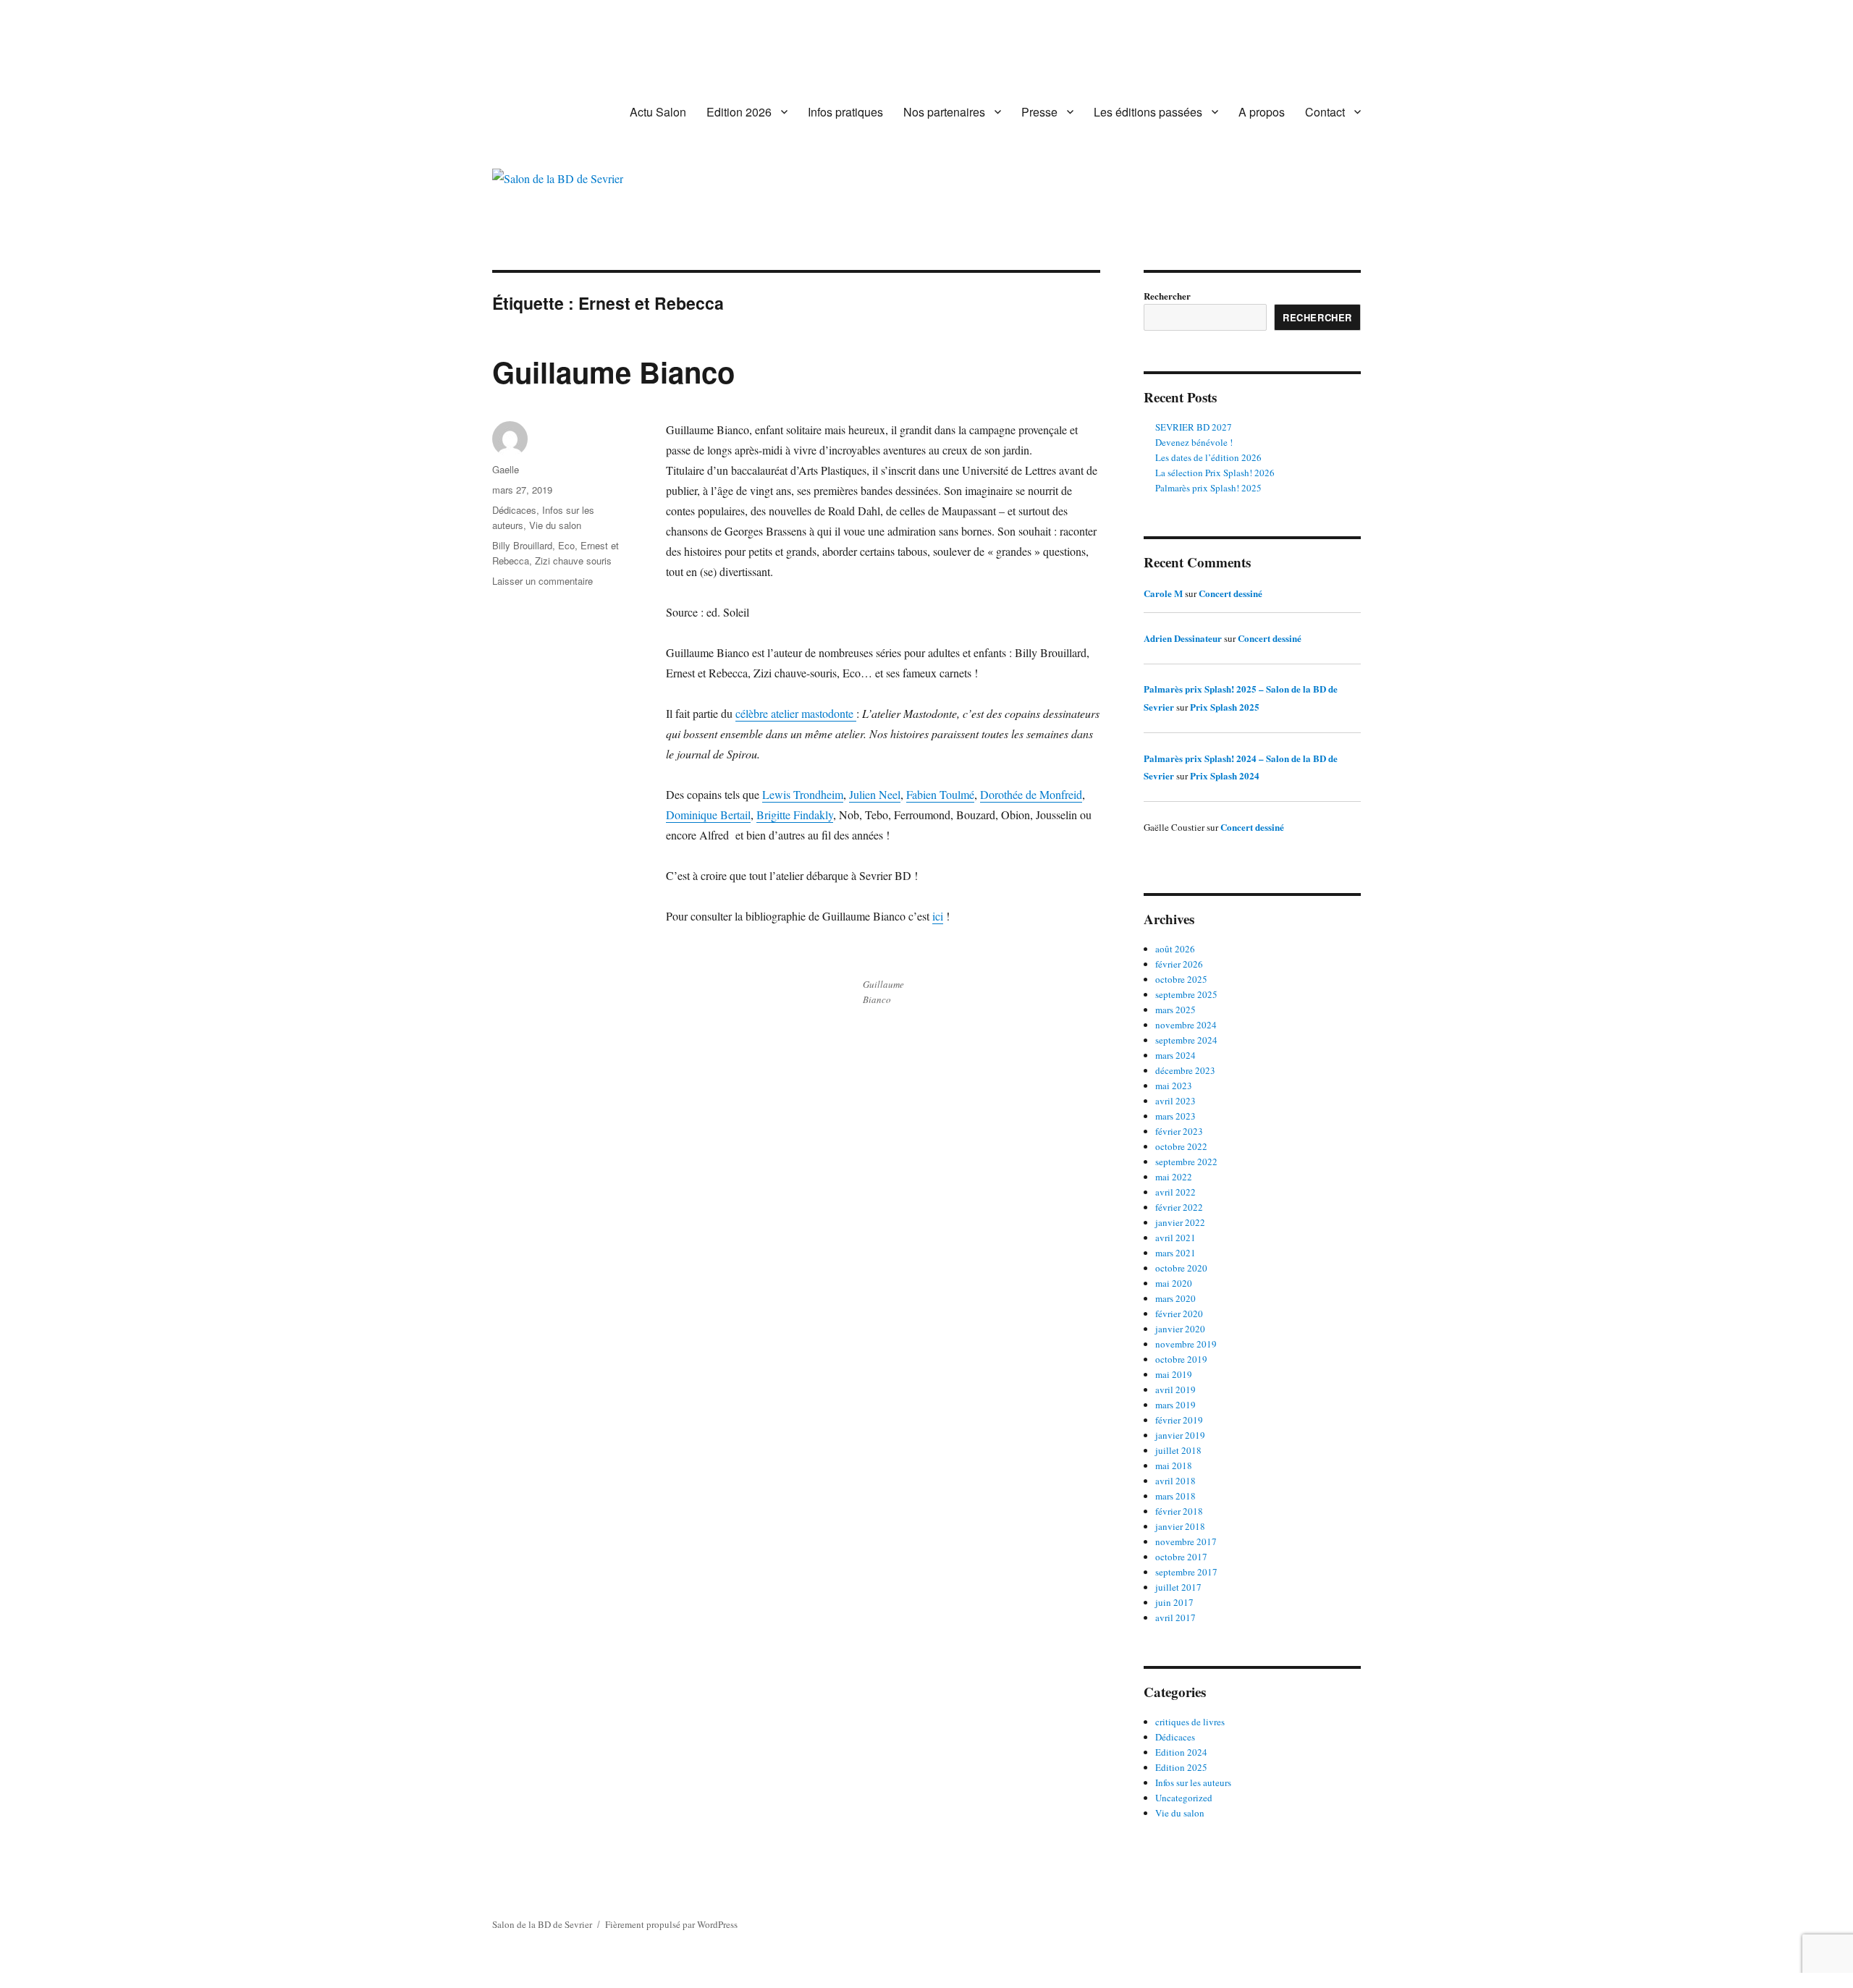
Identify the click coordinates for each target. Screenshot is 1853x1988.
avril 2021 (1175, 1238)
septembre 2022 (1186, 1162)
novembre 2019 (1186, 1344)
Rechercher (1167, 296)
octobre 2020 (1181, 1268)
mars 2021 (1175, 1253)
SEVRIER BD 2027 (1194, 427)
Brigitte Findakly (795, 815)
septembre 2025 (1186, 994)
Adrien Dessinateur (1183, 638)
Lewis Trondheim (803, 794)
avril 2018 (1175, 1481)
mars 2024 (1175, 1055)
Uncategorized (1184, 1798)
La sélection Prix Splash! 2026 (1215, 473)
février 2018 (1179, 1511)
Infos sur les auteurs (1193, 1782)
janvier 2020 (1180, 1329)
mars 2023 (1175, 1116)
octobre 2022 (1181, 1146)
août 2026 (1175, 949)
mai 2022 (1174, 1177)
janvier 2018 (1180, 1526)
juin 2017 (1174, 1602)
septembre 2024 (1186, 1040)
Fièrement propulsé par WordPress (671, 1924)
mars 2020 (1175, 1298)
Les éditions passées (1148, 112)
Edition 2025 (1181, 1767)
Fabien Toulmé (940, 794)
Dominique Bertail (708, 815)
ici (938, 916)
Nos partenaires (944, 112)
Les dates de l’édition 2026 (1208, 457)
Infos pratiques (845, 112)
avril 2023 (1175, 1101)
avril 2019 (1175, 1390)
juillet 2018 (1178, 1450)
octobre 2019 (1181, 1359)
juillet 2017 (1178, 1587)
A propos (1262, 112)
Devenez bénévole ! (1194, 442)
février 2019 (1179, 1420)
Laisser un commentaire (543, 581)
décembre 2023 (1185, 1070)
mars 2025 (1175, 1010)
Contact (1325, 112)
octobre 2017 (1181, 1557)
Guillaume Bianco (613, 372)
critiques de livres (1190, 1722)
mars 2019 (1175, 1405)
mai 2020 (1174, 1283)
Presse (1039, 112)
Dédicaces (514, 510)
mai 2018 (1174, 1465)
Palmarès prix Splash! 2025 (1208, 488)
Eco (566, 545)
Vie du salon (555, 525)
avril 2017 (1175, 1617)
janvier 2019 (1180, 1435)
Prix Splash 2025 (1225, 707)
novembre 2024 (1186, 1025)
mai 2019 (1174, 1374)
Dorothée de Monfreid (1031, 794)
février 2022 (1179, 1207)
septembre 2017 (1186, 1572)
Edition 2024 (1181, 1752)
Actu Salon (658, 112)
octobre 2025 (1181, 979)
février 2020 (1179, 1314)
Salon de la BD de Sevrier (542, 1924)
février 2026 (1179, 964)
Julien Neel (875, 794)
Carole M (1163, 593)
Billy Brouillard (522, 545)
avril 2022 (1175, 1192)
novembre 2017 (1186, 1541)
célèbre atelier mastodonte (796, 713)
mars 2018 (1175, 1496)
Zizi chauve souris (573, 561)
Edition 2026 (739, 112)
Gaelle (506, 469)
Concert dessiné (1231, 593)
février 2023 (1179, 1131)
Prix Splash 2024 (1225, 775)
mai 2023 (1174, 1086)
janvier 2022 (1180, 1222)
